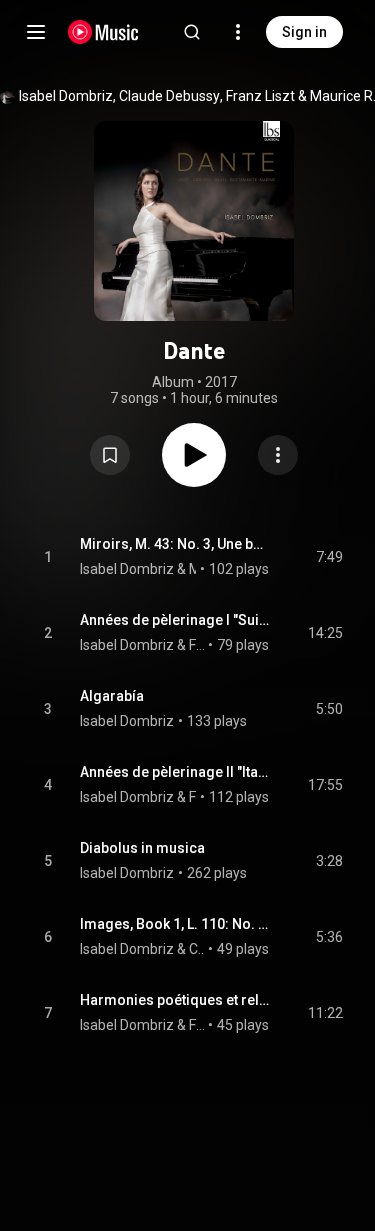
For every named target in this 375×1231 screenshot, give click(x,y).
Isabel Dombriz (66, 96)
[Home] (103, 32)
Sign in (304, 32)
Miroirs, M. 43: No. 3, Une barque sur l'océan (175, 544)
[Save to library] (110, 455)
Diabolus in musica (142, 848)
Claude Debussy (169, 96)
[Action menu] (278, 455)
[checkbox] (329, 557)
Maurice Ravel (193, 569)
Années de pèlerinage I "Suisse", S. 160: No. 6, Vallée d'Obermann (175, 620)
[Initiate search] (192, 32)
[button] (110, 455)
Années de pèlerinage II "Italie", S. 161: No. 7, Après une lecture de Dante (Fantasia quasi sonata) (175, 772)
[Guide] (36, 32)
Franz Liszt (260, 96)
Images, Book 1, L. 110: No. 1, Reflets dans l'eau (175, 924)
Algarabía (112, 696)
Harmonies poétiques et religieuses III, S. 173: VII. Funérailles (175, 1000)
